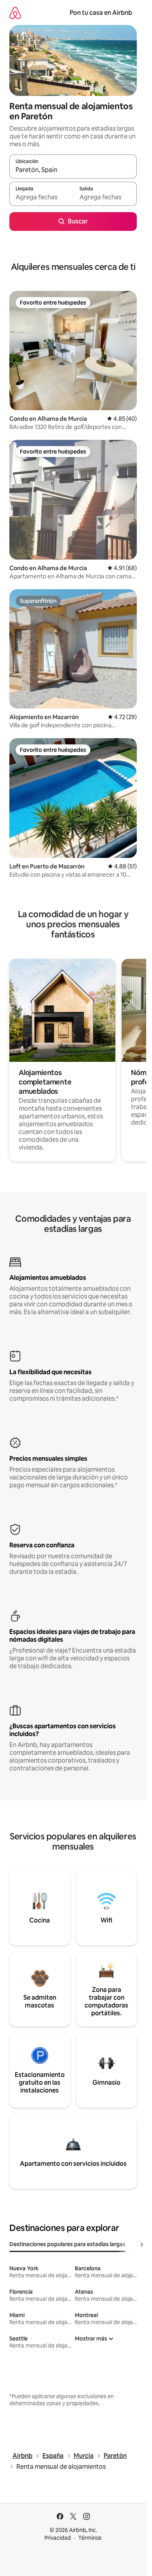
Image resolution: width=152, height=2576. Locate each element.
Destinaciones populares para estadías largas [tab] (67, 2244)
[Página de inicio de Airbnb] (15, 13)
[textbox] (41, 197)
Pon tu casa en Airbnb (101, 13)
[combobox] (73, 170)
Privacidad (58, 2538)
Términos (90, 2538)
